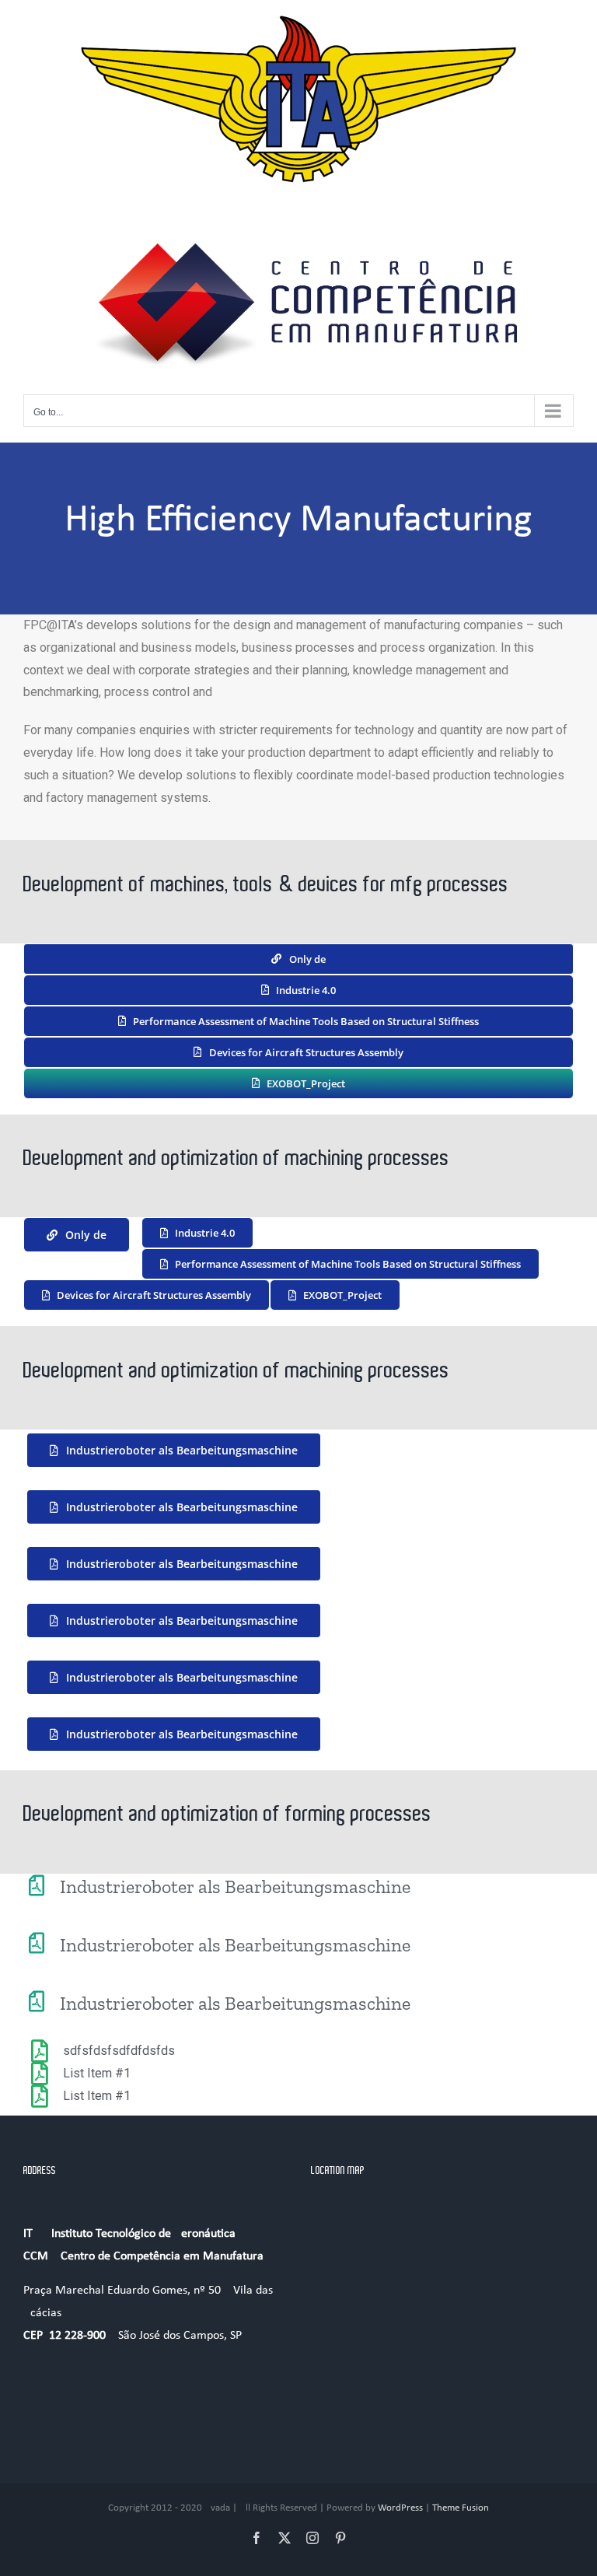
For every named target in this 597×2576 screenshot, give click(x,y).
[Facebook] (257, 2538)
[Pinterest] (340, 2538)
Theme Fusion (461, 2508)
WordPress (400, 2508)
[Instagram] (312, 2538)
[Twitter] (285, 2538)
